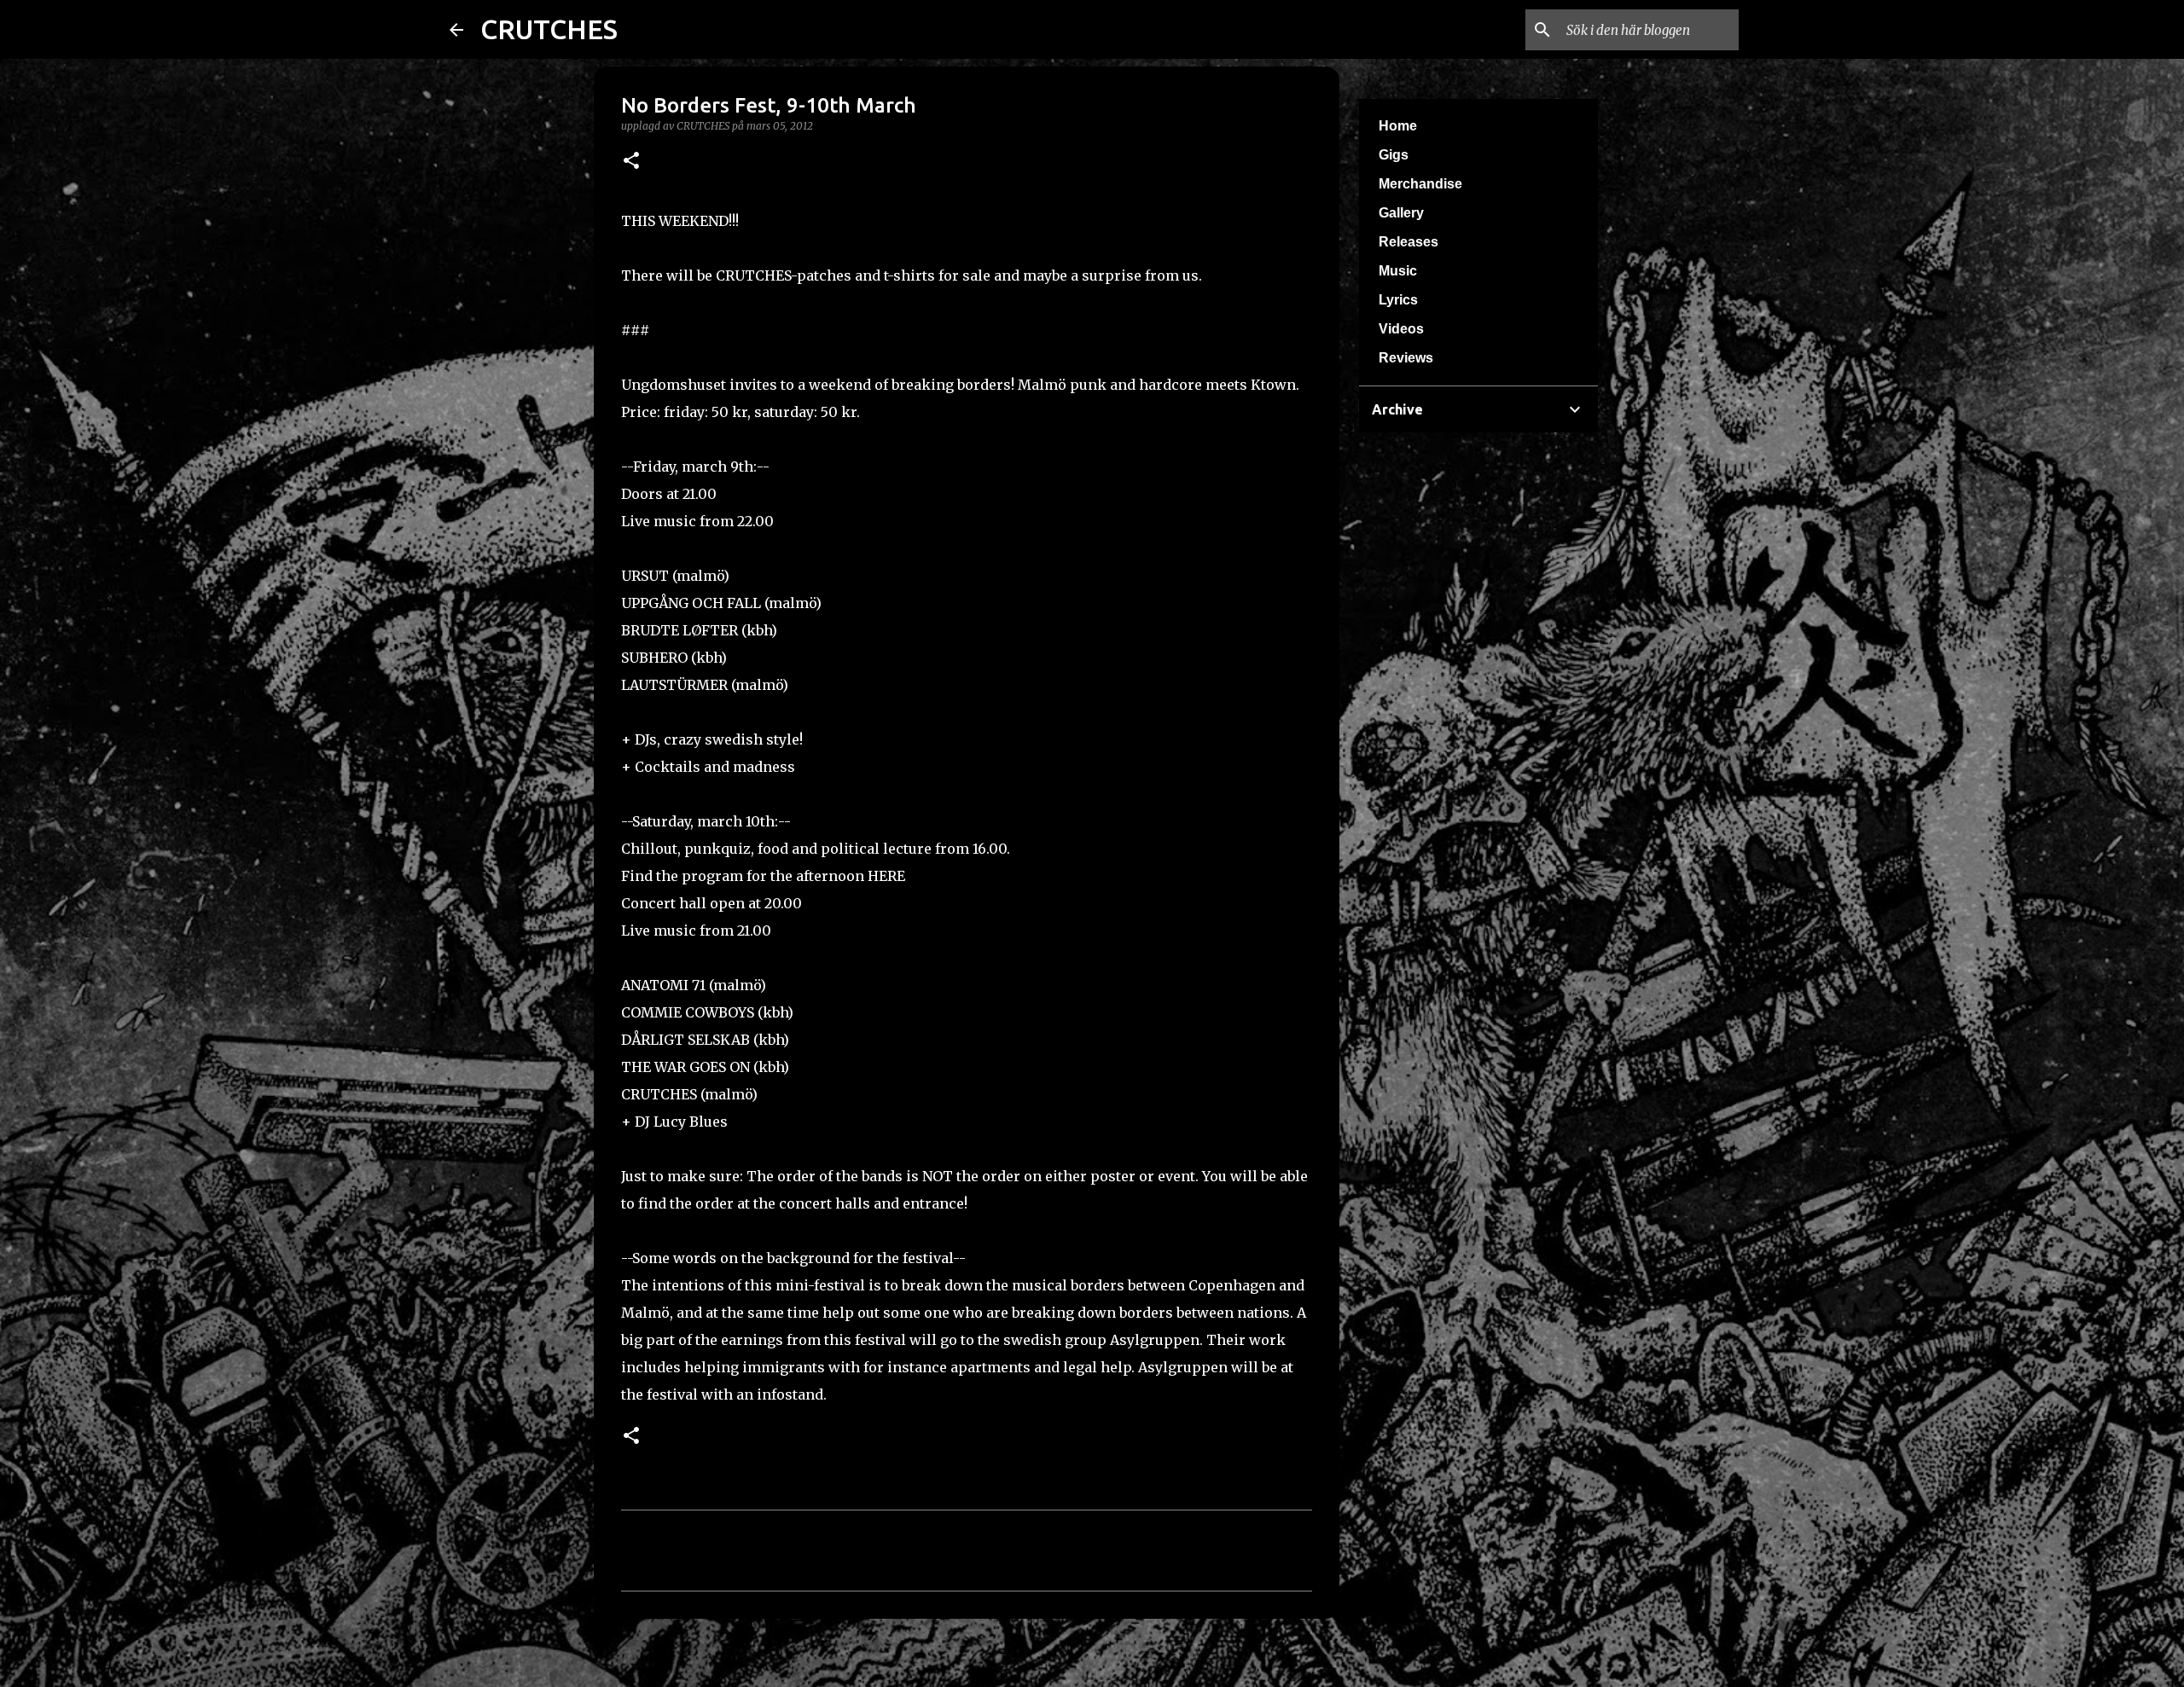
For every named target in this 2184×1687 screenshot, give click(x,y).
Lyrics (1398, 300)
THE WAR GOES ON (685, 1067)
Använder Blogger (1102, 1663)
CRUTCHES (549, 29)
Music (1398, 271)
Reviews (1406, 358)
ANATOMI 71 (663, 985)
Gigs (1394, 155)
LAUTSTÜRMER (674, 685)
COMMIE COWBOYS (688, 1012)
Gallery (1401, 213)
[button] (631, 162)
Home (1398, 126)
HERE (886, 876)
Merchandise (1420, 184)
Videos (1401, 329)
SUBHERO (654, 658)
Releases (1409, 242)
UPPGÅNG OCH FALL (691, 603)
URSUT (645, 576)
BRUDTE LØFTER (680, 630)
